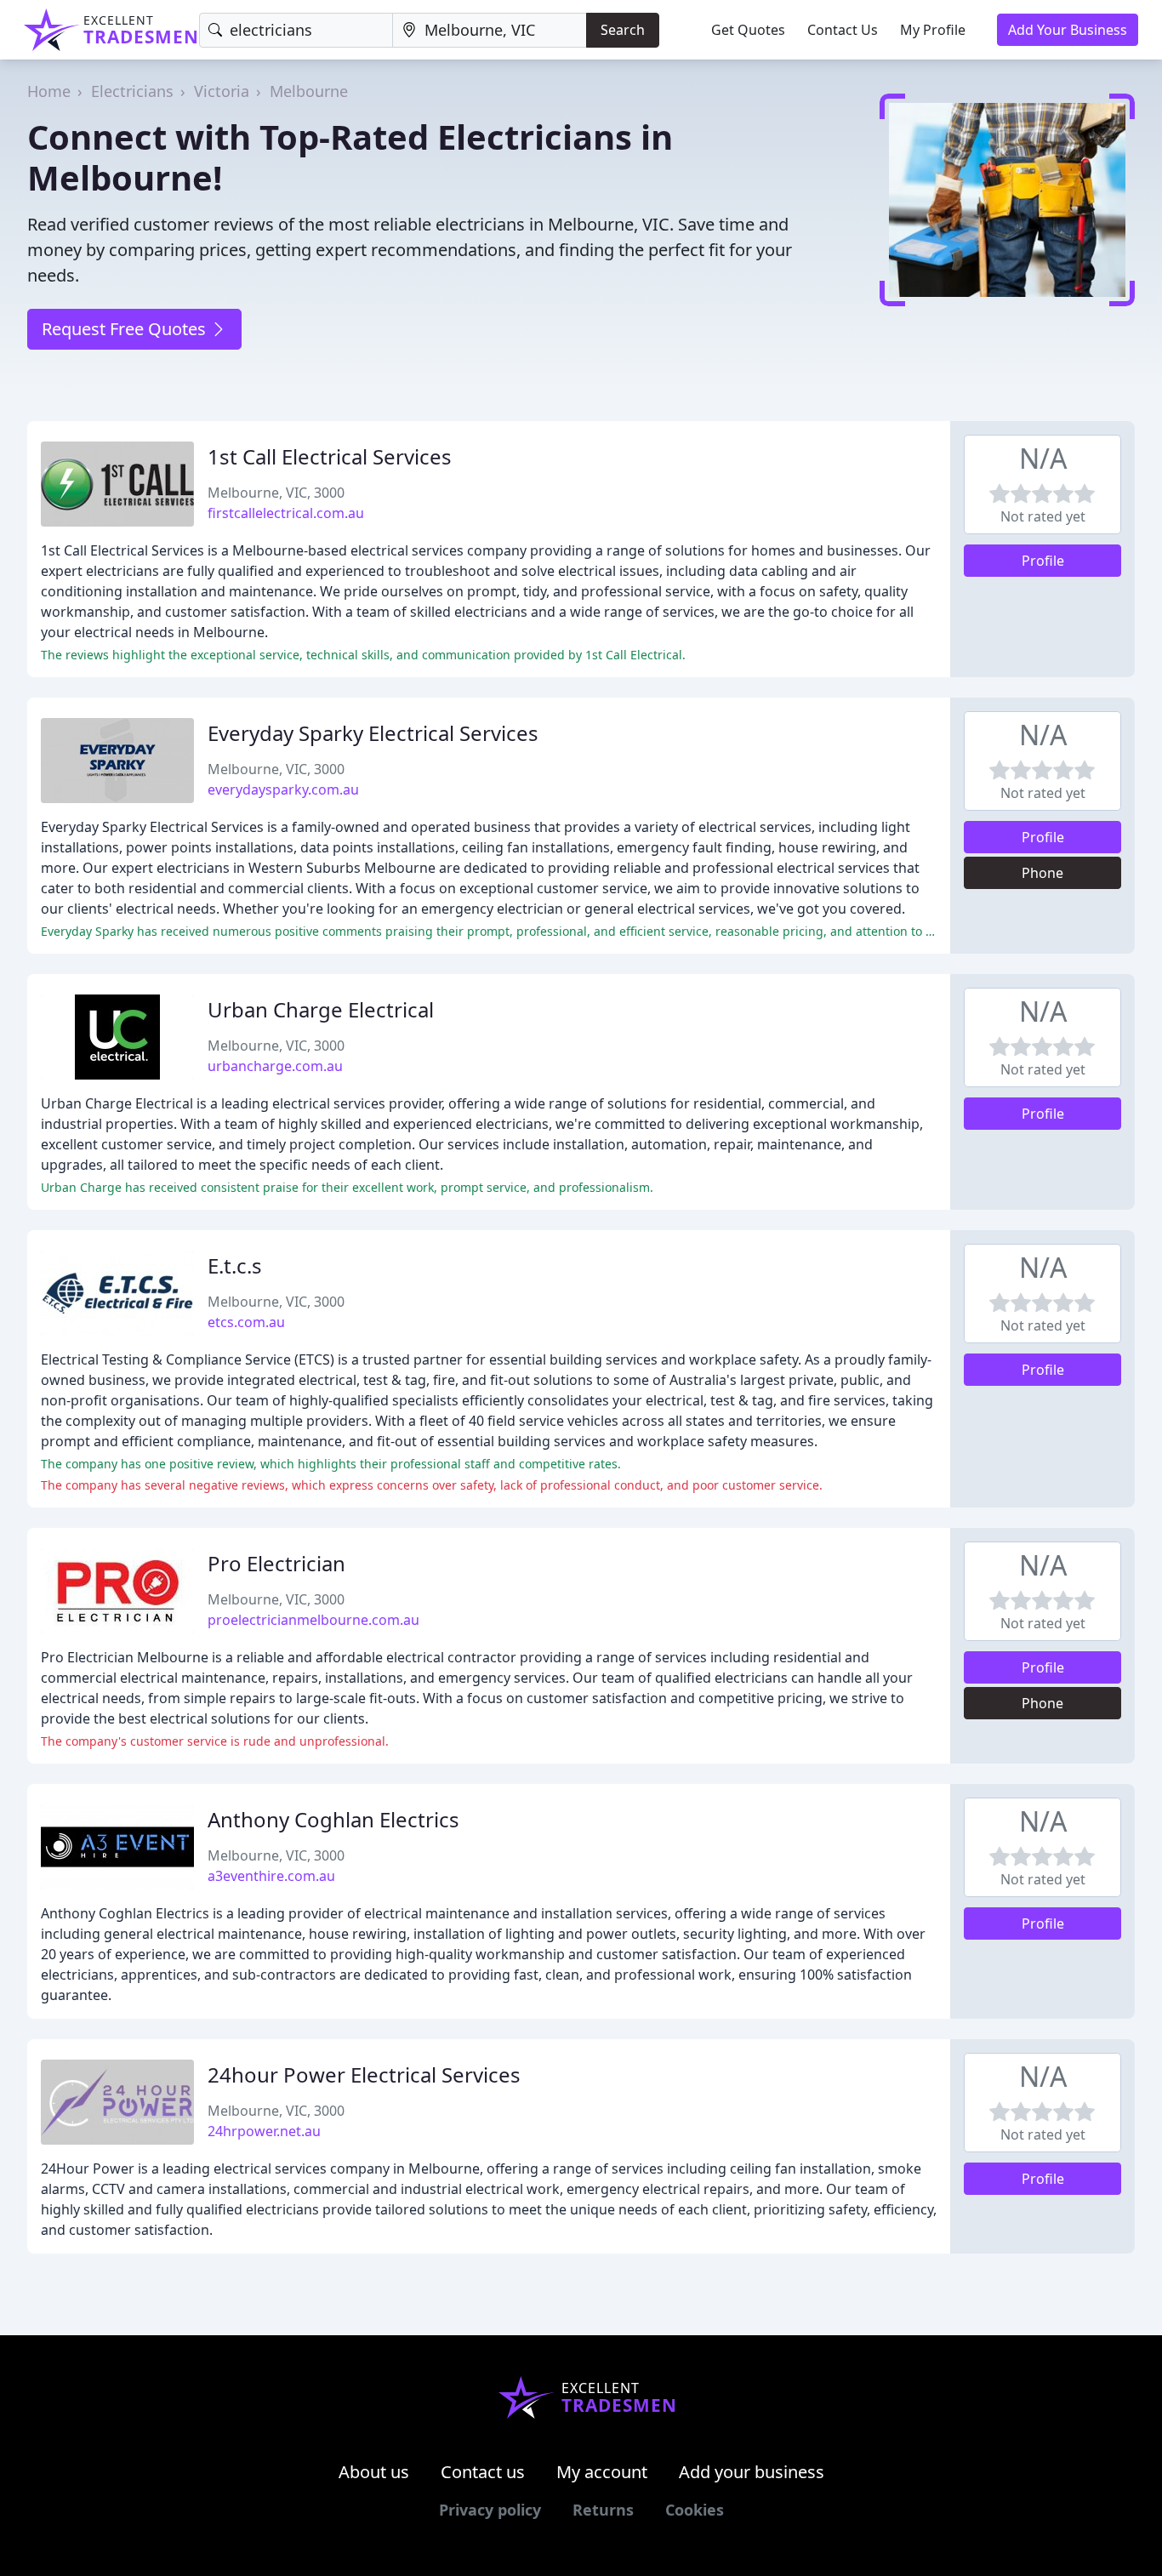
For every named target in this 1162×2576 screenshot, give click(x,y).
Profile (1043, 561)
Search (623, 30)
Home (49, 91)
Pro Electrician (276, 1563)
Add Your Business (1068, 30)
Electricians (132, 91)
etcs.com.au (246, 1322)
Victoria (222, 91)
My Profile (933, 30)
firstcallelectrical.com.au (286, 513)
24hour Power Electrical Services (364, 2074)
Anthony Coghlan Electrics (333, 1819)
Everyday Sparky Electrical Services (373, 733)
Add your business (752, 2472)
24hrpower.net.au (264, 2131)
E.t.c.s (235, 1265)
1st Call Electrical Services (330, 456)
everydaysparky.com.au (283, 789)
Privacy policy (490, 2510)
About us (374, 2472)
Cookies (695, 2510)
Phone (1042, 873)
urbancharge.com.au (275, 1066)
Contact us (483, 2472)
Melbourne (309, 91)
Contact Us (843, 30)
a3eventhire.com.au (271, 1876)
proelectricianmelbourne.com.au (313, 1620)
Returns (603, 2510)
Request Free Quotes (126, 329)
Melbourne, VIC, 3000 (276, 493)
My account (602, 2472)
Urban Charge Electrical (321, 1009)
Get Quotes (748, 30)
